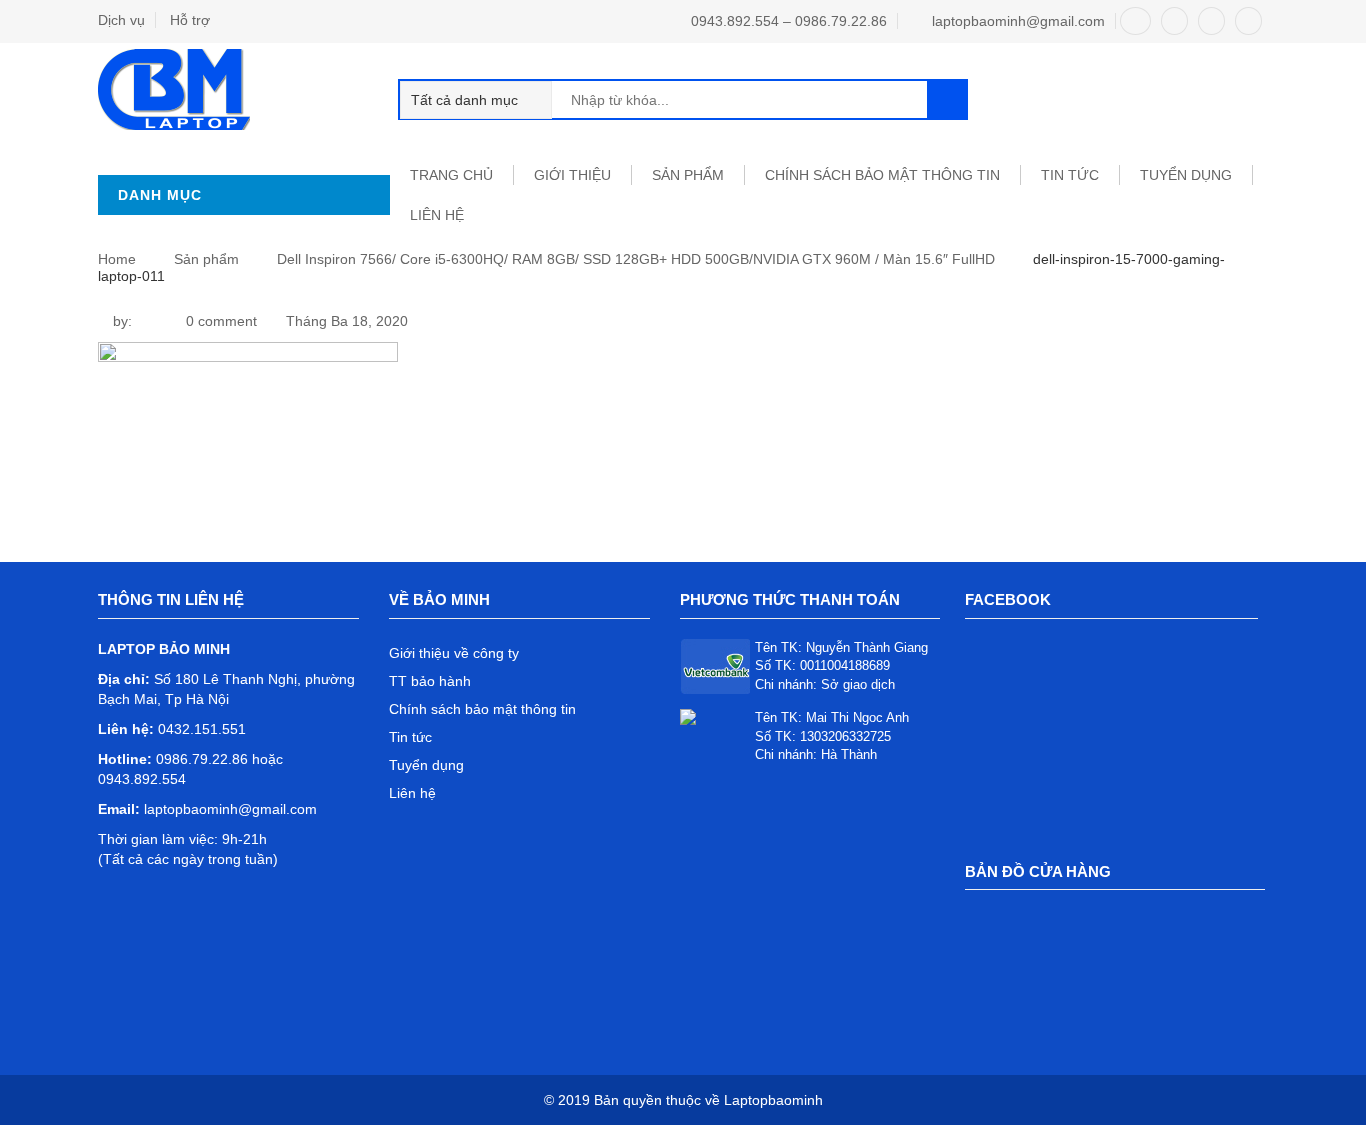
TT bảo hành (430, 681)
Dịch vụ (121, 20)
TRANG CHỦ (451, 175)
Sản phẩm (206, 259)
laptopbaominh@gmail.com (1018, 21)
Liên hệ (412, 793)
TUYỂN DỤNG (1186, 175)
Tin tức (410, 737)
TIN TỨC (1070, 175)
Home (117, 259)
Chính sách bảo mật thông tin (882, 175)
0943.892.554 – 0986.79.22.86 (789, 21)
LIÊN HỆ (437, 215)
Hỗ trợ (190, 20)
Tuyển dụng (426, 765)
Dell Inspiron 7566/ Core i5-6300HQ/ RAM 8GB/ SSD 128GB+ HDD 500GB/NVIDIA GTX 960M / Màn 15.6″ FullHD (636, 259)
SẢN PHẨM (688, 175)
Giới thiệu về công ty (454, 653)
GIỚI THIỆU (572, 175)
